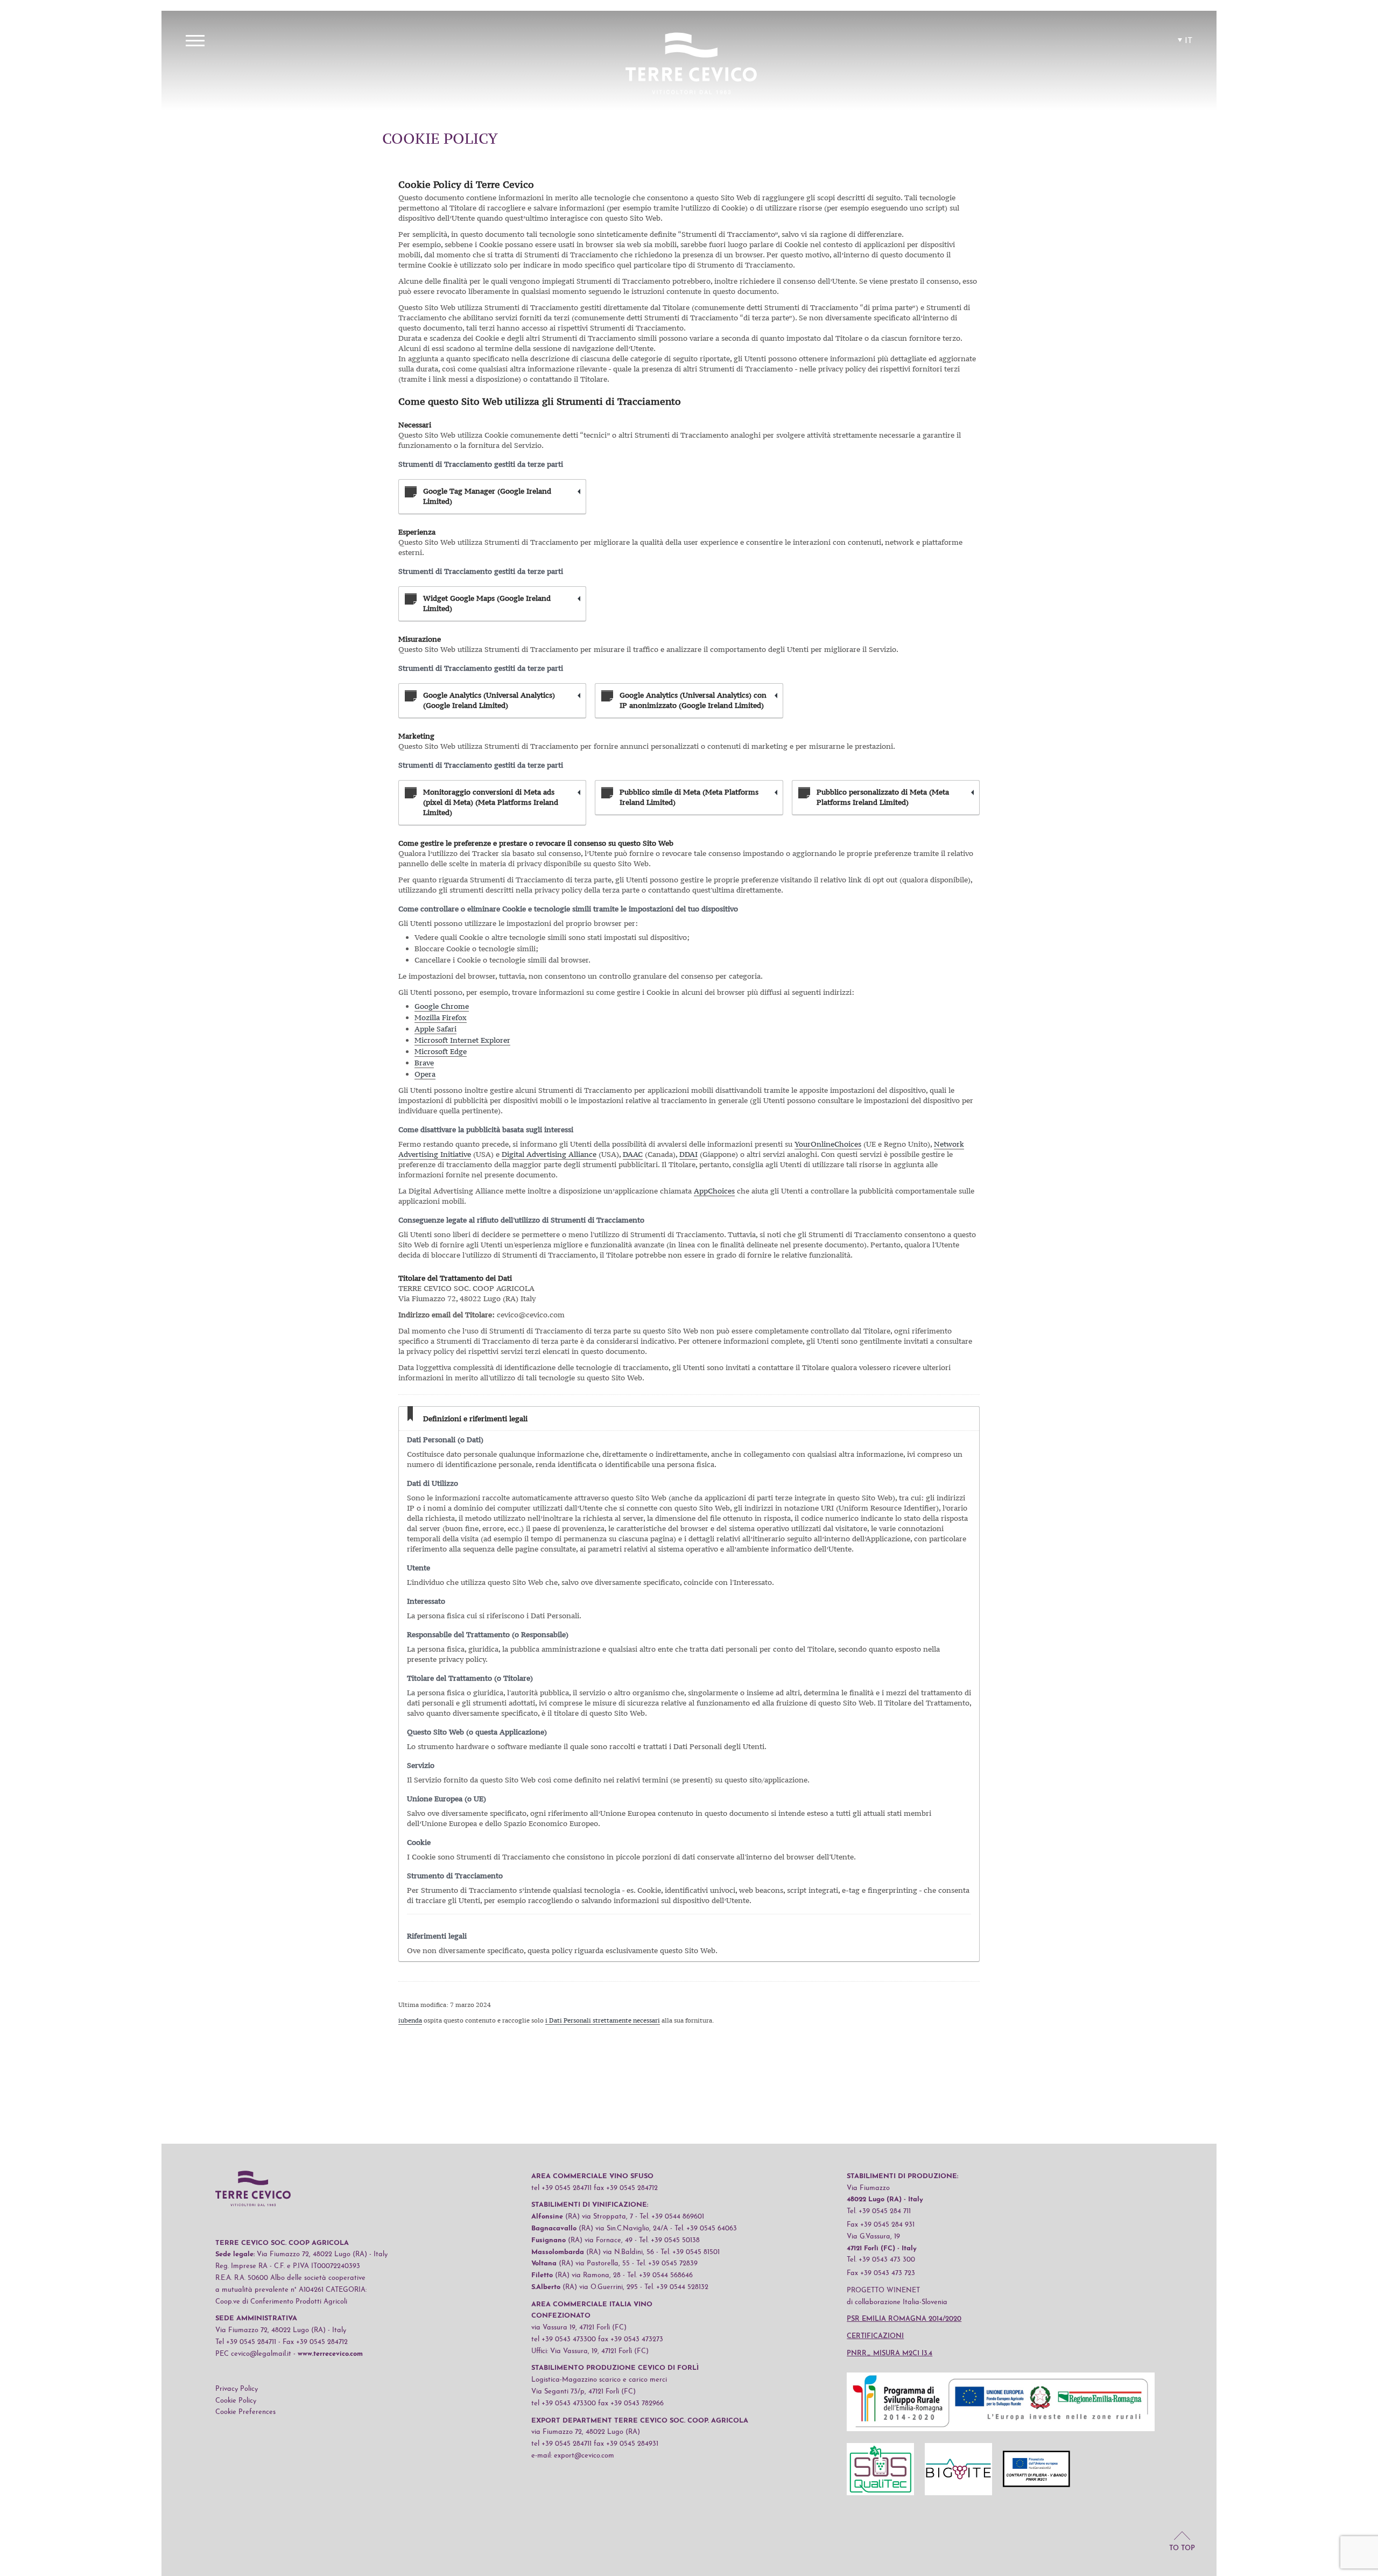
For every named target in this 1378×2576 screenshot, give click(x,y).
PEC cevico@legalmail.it (253, 2354)
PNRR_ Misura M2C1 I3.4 (890, 2353)
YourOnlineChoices (828, 1144)
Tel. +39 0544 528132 (676, 2287)
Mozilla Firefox (441, 1017)
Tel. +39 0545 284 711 (879, 2211)
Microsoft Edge (441, 1051)
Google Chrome (442, 1006)
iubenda (410, 2020)
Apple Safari (435, 1029)
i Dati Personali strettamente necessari (603, 2020)
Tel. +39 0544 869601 (672, 2217)
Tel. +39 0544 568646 (660, 2275)
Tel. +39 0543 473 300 (881, 2260)
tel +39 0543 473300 (564, 2339)
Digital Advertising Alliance (549, 1154)
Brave (424, 1063)
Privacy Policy (237, 2389)
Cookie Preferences (245, 2412)
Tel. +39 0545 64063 (706, 2228)
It (1189, 41)
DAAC (633, 1154)
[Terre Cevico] (691, 65)
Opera (425, 1074)
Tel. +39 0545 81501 (690, 2252)
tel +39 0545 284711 (561, 2188)
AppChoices (714, 1191)
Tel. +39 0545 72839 (667, 2263)
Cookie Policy (236, 2401)
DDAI (688, 1154)
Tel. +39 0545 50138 (669, 2240)
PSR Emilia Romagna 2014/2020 (904, 2319)
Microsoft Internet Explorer (462, 1040)
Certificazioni (875, 2336)
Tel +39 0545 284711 (246, 2342)
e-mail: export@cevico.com (573, 2456)
